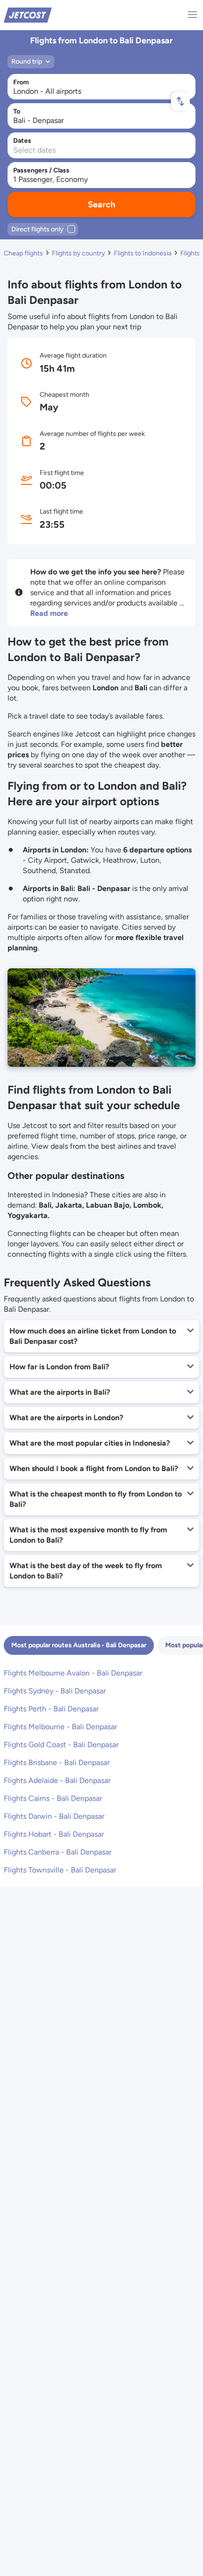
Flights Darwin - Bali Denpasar (54, 1816)
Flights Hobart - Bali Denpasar (54, 1834)
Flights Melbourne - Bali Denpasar (60, 1727)
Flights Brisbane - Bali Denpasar (57, 1762)
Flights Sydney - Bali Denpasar (55, 1691)
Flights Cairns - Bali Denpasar (53, 1798)
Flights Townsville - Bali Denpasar (60, 1870)
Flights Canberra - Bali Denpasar (58, 1852)
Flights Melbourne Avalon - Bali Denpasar (73, 1673)
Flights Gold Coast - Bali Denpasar (61, 1745)
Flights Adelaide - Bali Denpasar (57, 1780)
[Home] (28, 14)
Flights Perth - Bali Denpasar (51, 1709)
